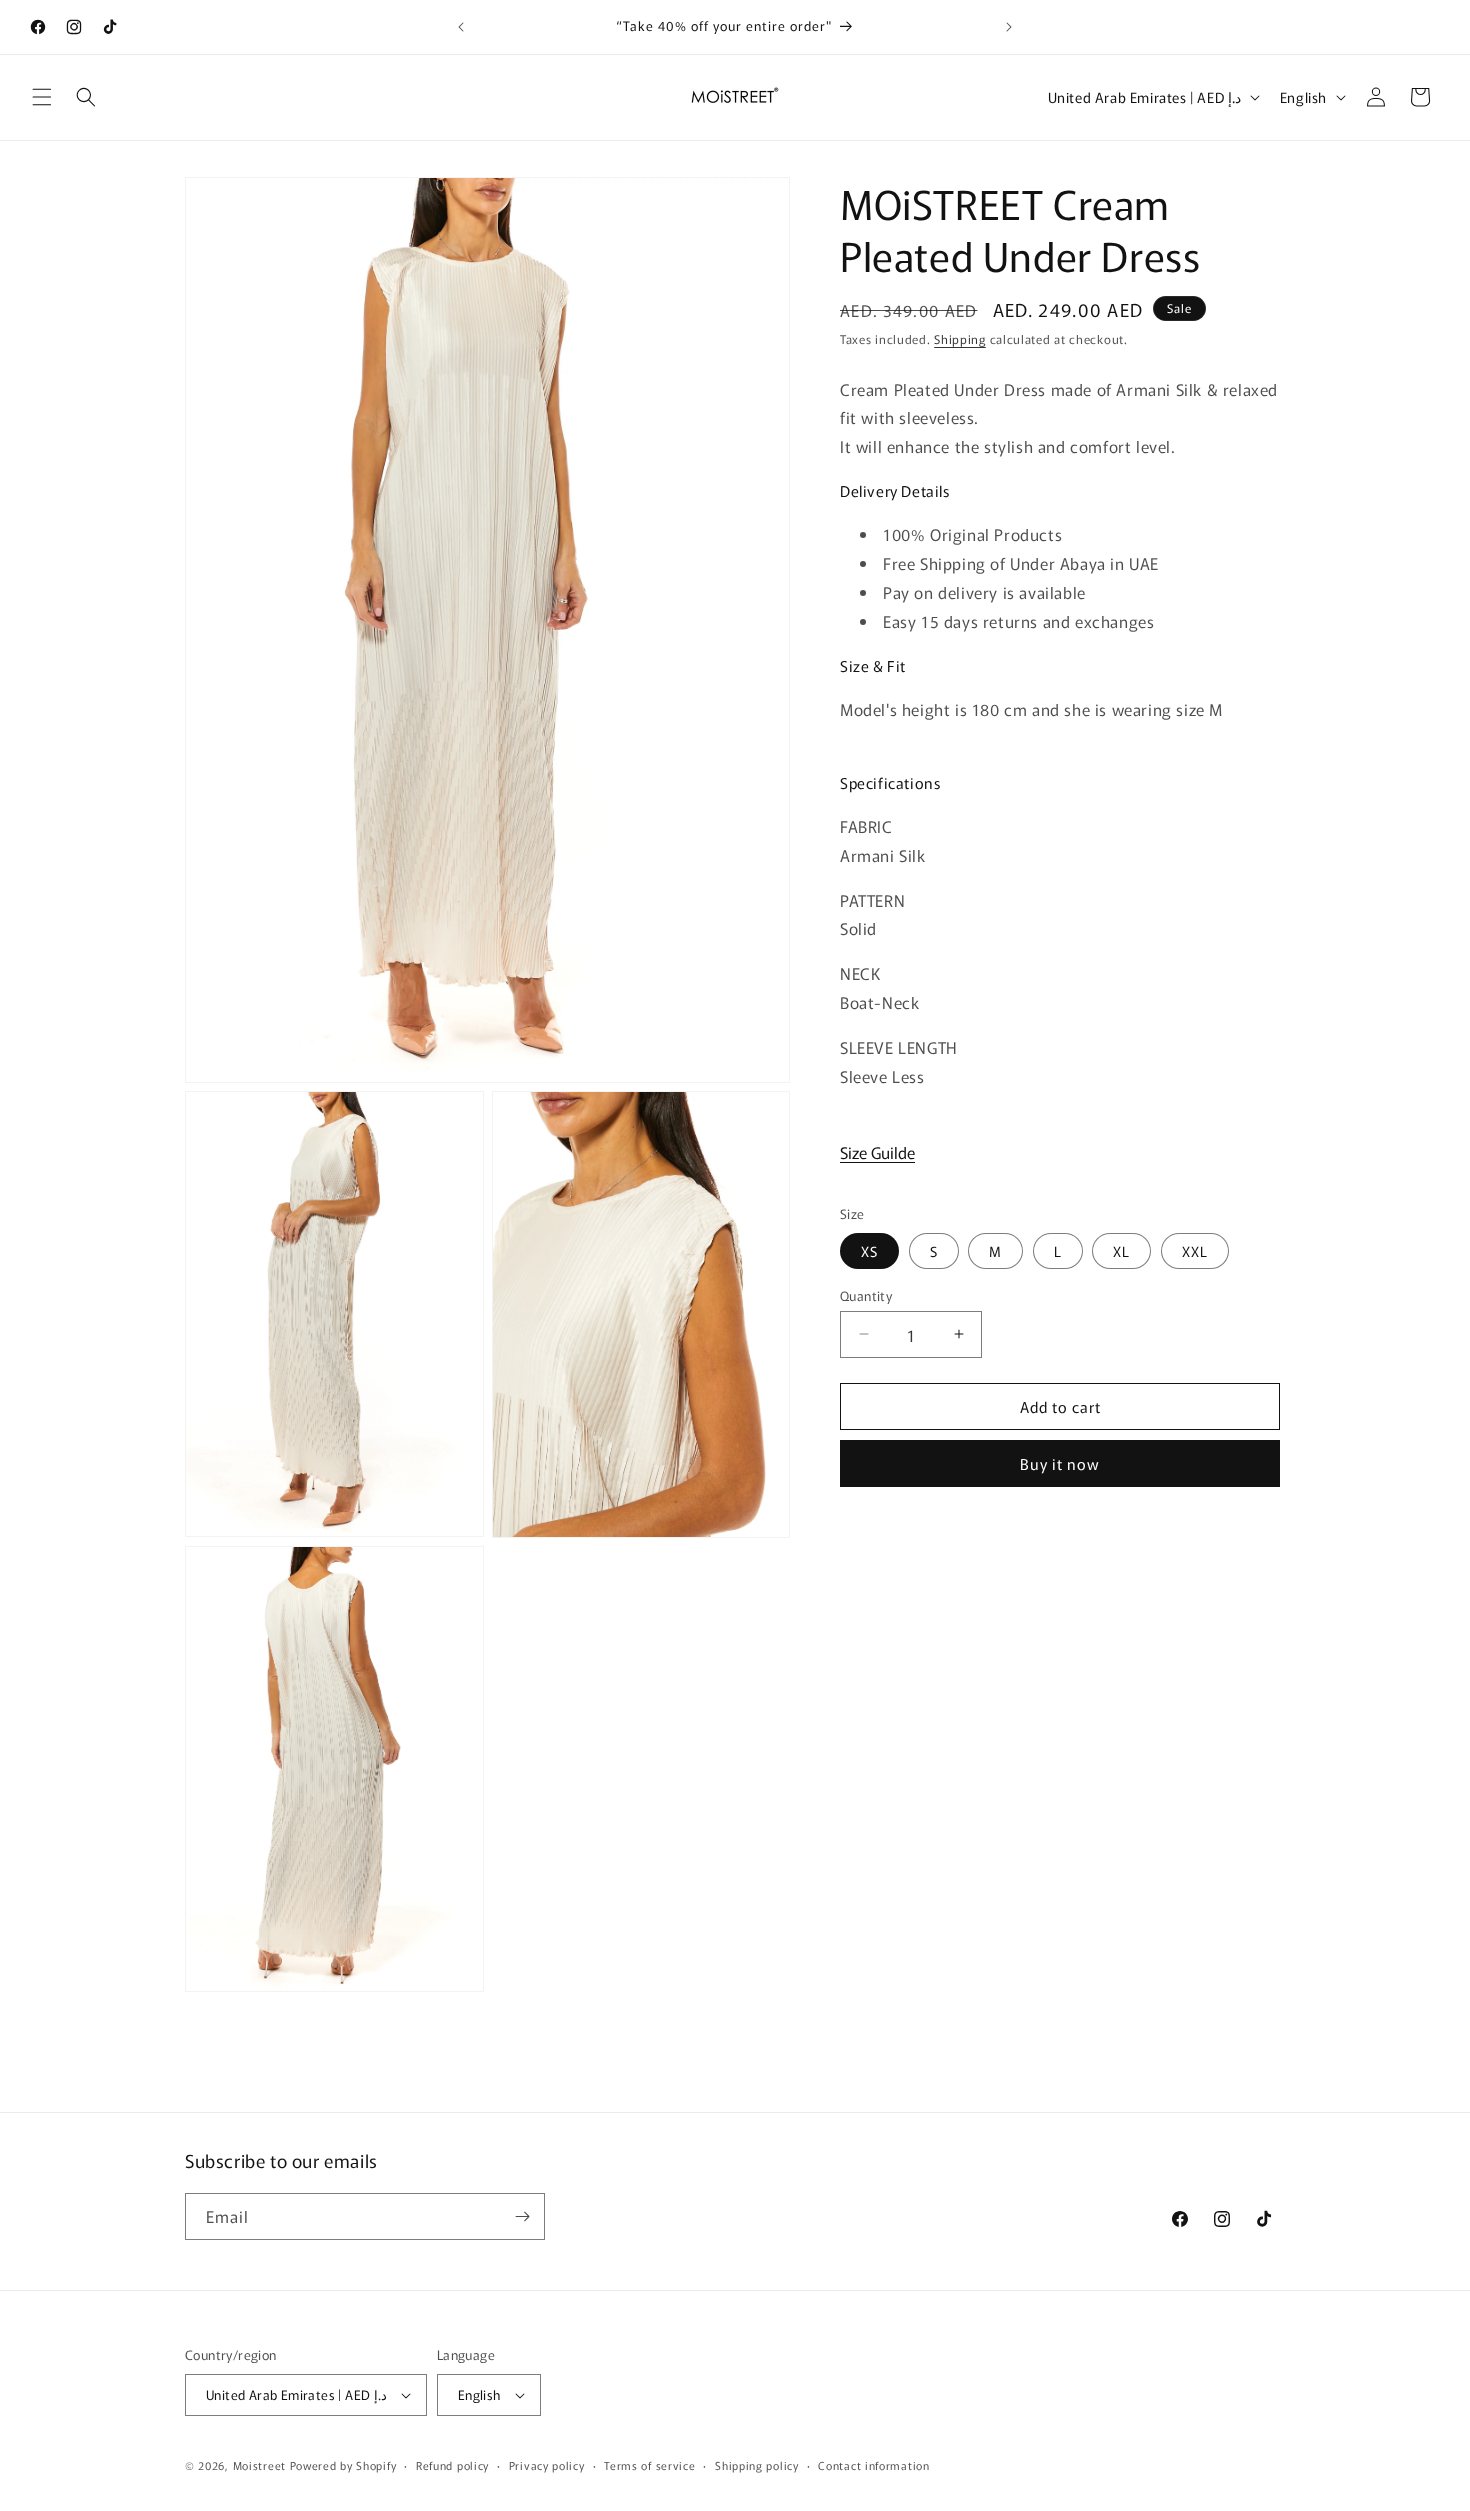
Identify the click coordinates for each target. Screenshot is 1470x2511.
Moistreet (259, 2465)
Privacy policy (547, 2465)
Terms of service (649, 2465)
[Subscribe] (522, 2216)
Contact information (873, 2465)
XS (869, 1250)
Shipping (960, 338)
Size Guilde (877, 1152)
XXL (1195, 1250)
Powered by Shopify (343, 2465)
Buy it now (1060, 1463)
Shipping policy (757, 2465)
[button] (42, 97)
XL (1121, 1250)
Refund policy (452, 2465)
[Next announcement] (1009, 27)
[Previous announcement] (461, 27)
